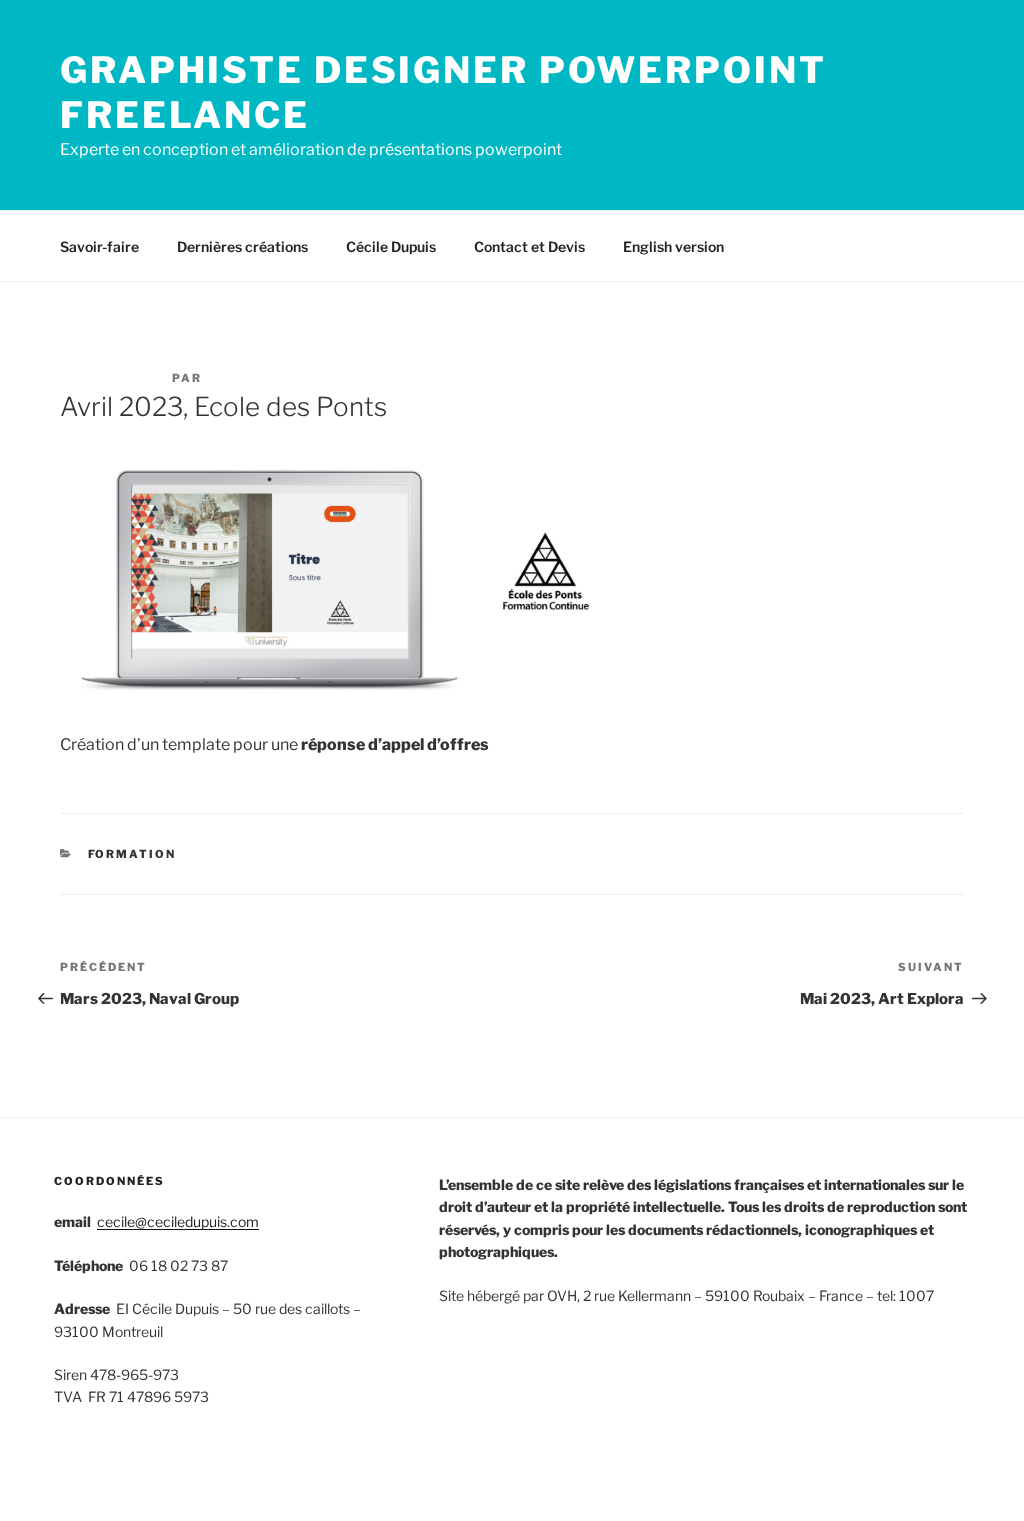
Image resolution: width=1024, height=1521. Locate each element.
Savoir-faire (99, 246)
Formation (132, 854)
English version (673, 246)
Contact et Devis (529, 246)
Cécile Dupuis (391, 246)
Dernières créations (242, 246)
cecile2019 (251, 378)
